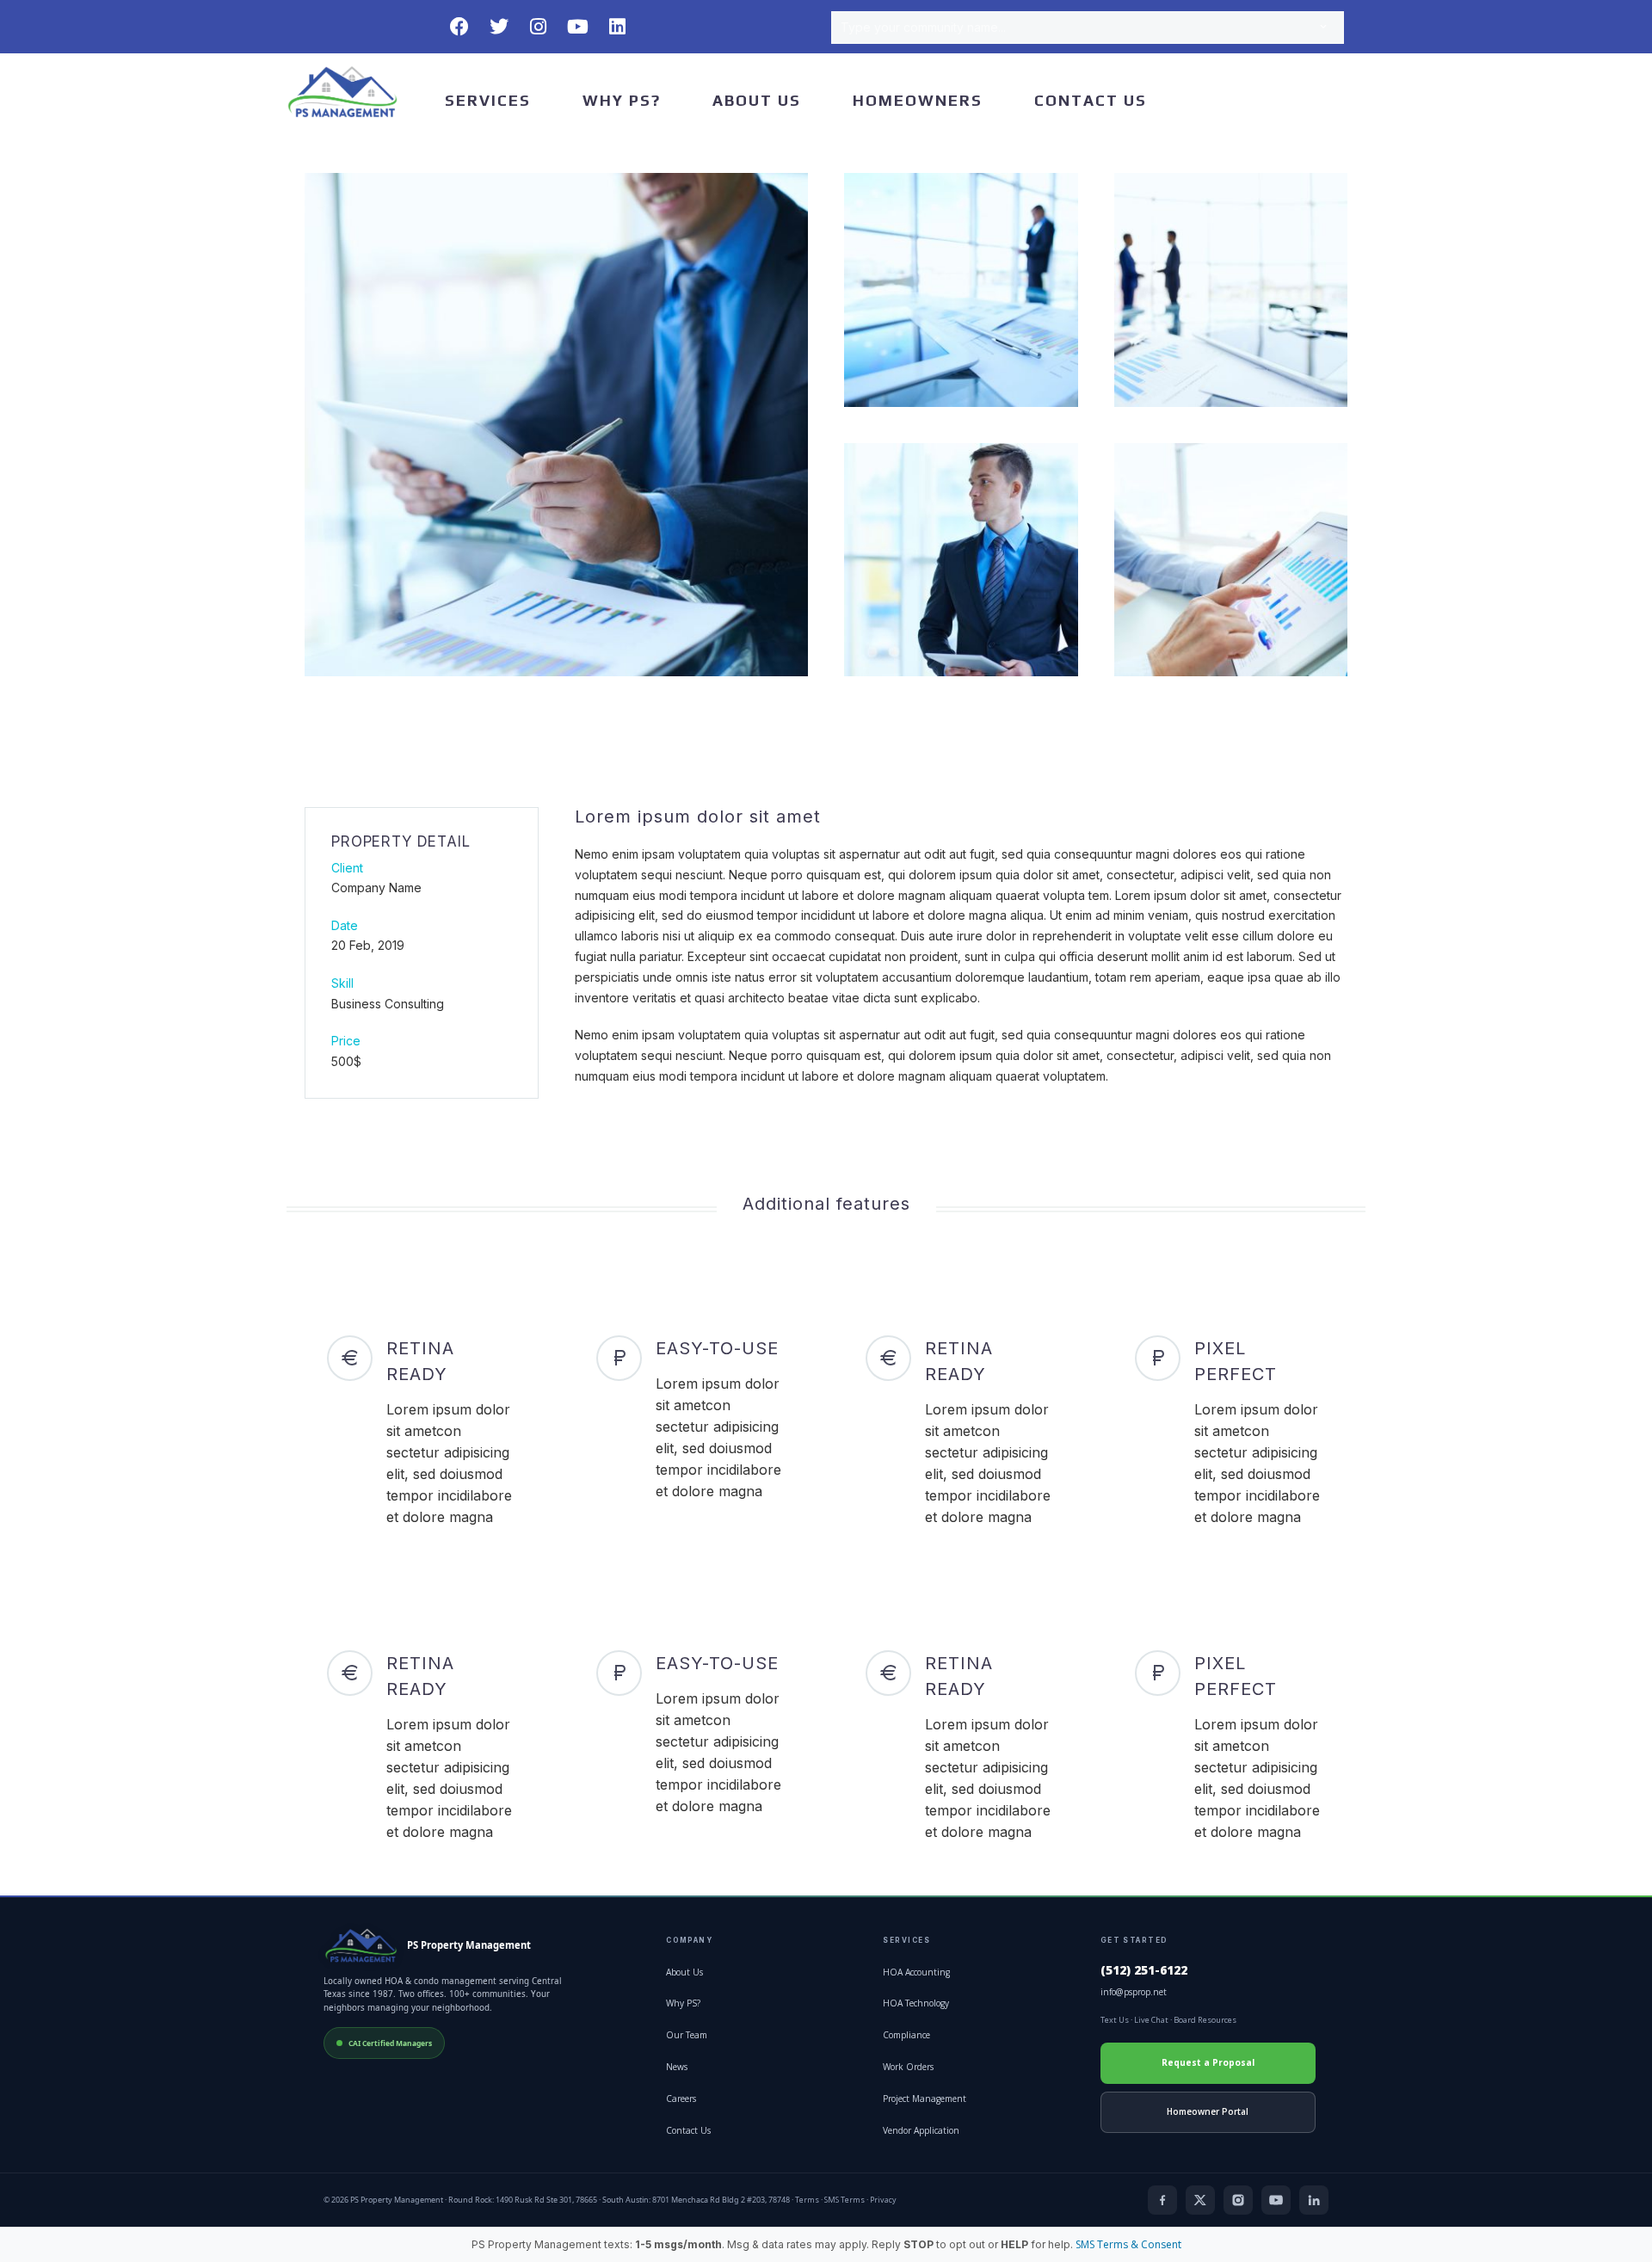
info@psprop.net (1134, 1992)
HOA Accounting (916, 1972)
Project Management (925, 2099)
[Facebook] (459, 27)
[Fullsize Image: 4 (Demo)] (961, 560)
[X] (1200, 2200)
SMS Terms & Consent (1128, 2244)
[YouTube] (1276, 2200)
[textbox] (1088, 28)
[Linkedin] (618, 27)
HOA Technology (916, 2003)
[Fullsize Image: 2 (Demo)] (961, 290)
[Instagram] (539, 27)
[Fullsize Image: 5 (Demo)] (1231, 560)
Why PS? (622, 100)
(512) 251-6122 (1144, 1970)
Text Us (1115, 2020)
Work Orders (908, 2067)
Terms (807, 2200)
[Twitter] (499, 27)
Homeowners (918, 100)
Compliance (906, 2035)
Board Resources (1205, 2020)
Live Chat (1151, 2020)
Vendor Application (921, 2130)
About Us (757, 100)
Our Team (687, 2035)
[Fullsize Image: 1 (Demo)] (556, 425)
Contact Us (1091, 100)
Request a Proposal (1208, 2062)
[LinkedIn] (1314, 2200)
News (677, 2067)
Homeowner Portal (1208, 2111)
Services (488, 100)
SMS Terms (844, 2200)
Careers (681, 2099)
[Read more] (422, 1432)
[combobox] (1088, 28)
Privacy (883, 2200)
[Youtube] (578, 27)
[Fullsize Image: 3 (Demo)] (1231, 290)
